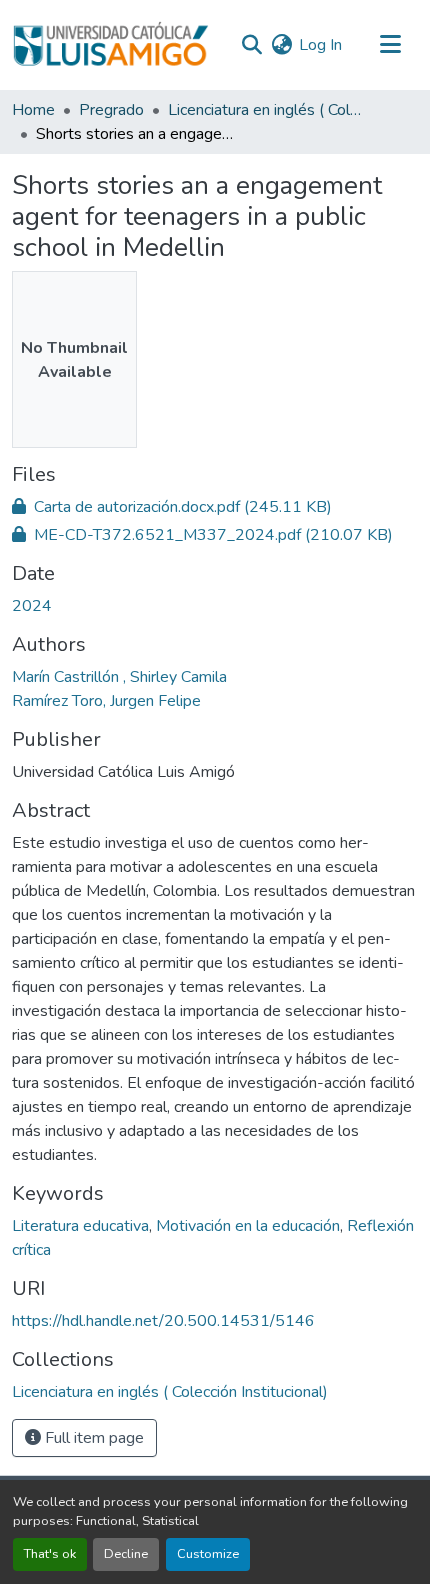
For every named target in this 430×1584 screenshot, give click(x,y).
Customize (208, 1554)
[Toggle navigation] (390, 45)
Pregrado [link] (111, 110)
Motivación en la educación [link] (248, 1226)
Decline (126, 1554)
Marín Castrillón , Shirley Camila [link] (119, 677)
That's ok (50, 1554)
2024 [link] (32, 606)
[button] (110, 45)
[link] (215, 507)
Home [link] (33, 110)
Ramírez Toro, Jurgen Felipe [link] (106, 701)
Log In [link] (320, 45)
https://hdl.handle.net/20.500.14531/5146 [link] (163, 1321)
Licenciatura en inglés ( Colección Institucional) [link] (268, 110)
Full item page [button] (92, 1438)
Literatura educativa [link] (80, 1226)
